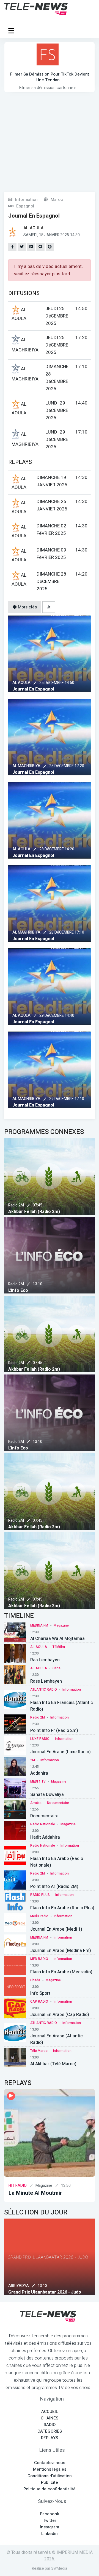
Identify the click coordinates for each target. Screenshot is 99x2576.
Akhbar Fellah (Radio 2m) (34, 1212)
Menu (12, 31)
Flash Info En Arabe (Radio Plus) (62, 1908)
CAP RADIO (39, 2002)
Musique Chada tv (27, 2292)
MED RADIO (39, 1959)
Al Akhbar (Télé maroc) (53, 2064)
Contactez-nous (50, 2463)
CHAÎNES (50, 2418)
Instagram (50, 2527)
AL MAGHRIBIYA (26, 766)
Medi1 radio (39, 1916)
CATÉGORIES (50, 2431)
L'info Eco (18, 1290)
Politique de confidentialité (50, 2489)
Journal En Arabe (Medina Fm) (61, 1951)
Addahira (39, 1773)
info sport (40, 1993)
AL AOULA (21, 683)
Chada (35, 1980)
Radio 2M (16, 1205)
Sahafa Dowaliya (47, 1795)
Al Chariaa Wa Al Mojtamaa (57, 1639)
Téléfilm (59, 1647)
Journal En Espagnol (33, 689)
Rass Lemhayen (46, 1681)
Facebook (50, 2514)
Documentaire (58, 1803)
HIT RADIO (18, 2186)
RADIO (50, 2425)
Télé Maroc (39, 2051)
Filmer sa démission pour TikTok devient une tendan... (50, 77)
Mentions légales (50, 2469)
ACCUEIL (50, 2412)
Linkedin (50, 2534)
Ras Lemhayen (45, 1660)
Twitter (50, 2520)
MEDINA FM (39, 1625)
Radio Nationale (43, 1824)
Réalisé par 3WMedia (50, 2568)
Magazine (61, 1625)
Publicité (50, 2482)
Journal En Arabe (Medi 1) (56, 1929)
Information (72, 1690)
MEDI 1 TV (38, 1781)
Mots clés (27, 607)
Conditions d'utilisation (50, 2476)
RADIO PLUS (40, 1895)
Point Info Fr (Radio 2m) (54, 1731)
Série (57, 1668)
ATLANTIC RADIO (44, 1690)
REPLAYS (50, 2438)
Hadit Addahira (45, 1837)
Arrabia (36, 1803)
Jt (49, 607)
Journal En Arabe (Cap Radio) (60, 2015)
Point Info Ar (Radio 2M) (54, 1887)
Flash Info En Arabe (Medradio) (61, 1972)
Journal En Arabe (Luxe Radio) (61, 1752)
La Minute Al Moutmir (35, 2193)
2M (33, 1760)
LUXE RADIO (40, 1739)
